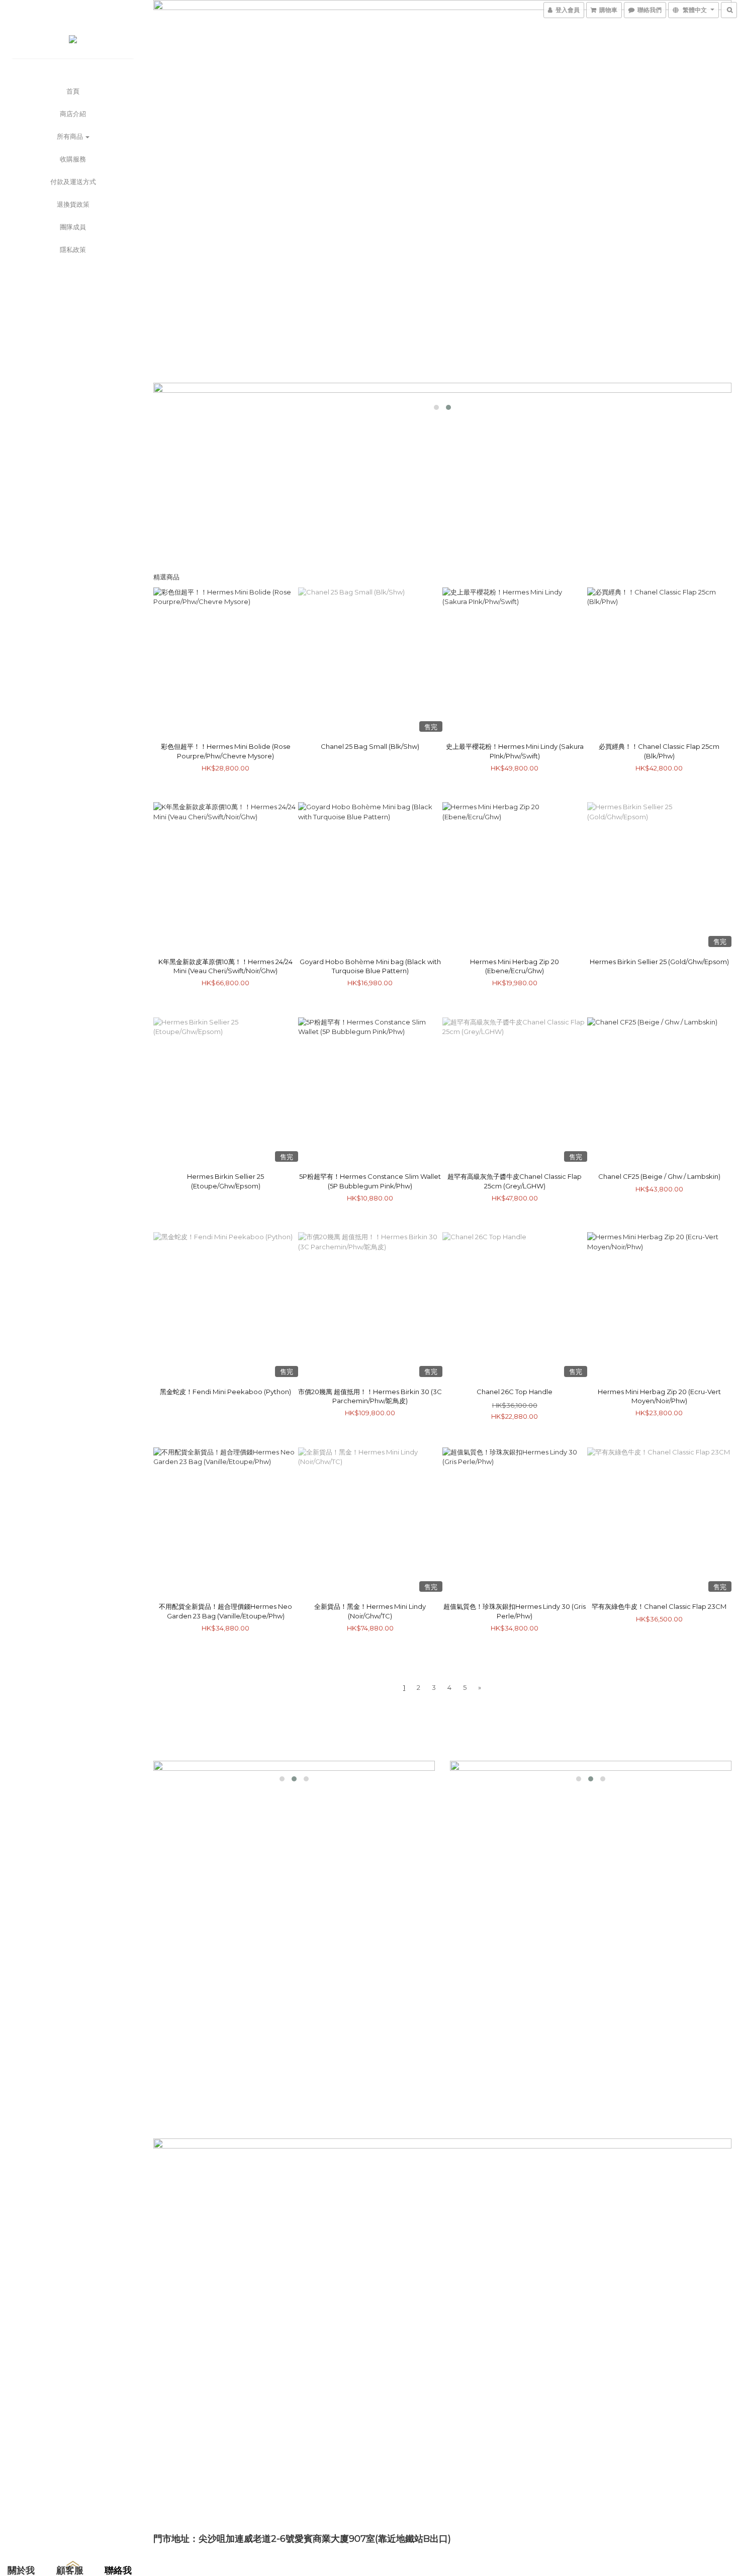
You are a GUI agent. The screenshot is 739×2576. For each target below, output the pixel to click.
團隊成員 (73, 227)
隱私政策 (73, 249)
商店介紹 (73, 114)
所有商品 (71, 136)
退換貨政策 (73, 204)
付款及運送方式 (73, 182)
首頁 (73, 91)
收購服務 (73, 159)
